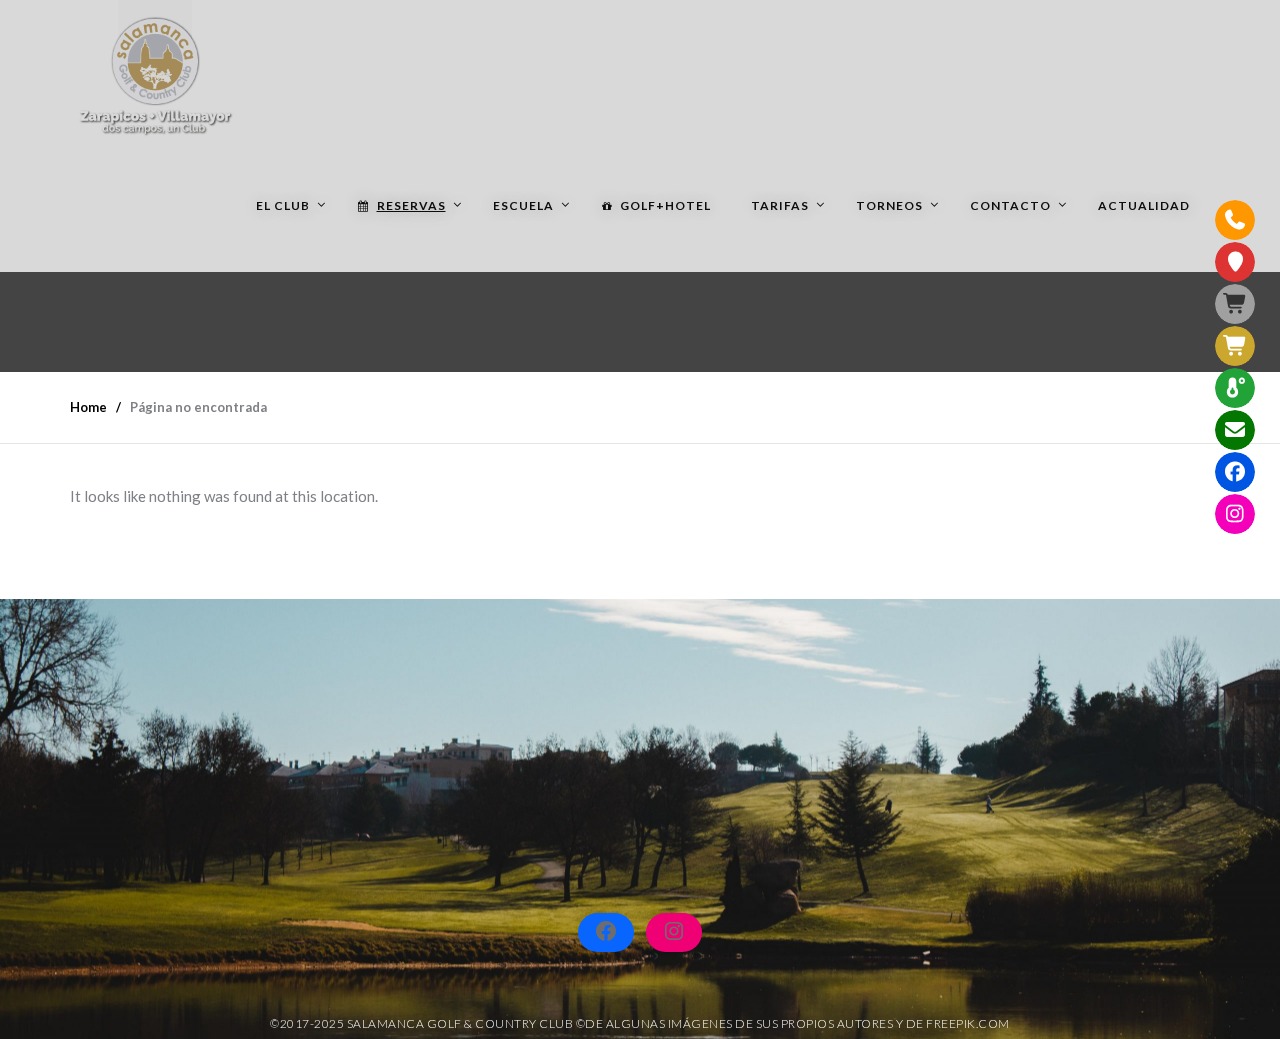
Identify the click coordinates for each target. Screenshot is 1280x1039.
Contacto (1010, 205)
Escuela (523, 205)
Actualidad (1144, 205)
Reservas (411, 205)
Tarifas (780, 205)
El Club (283, 205)
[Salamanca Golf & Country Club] (155, 70)
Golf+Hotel (665, 205)
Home (88, 407)
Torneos (889, 205)
